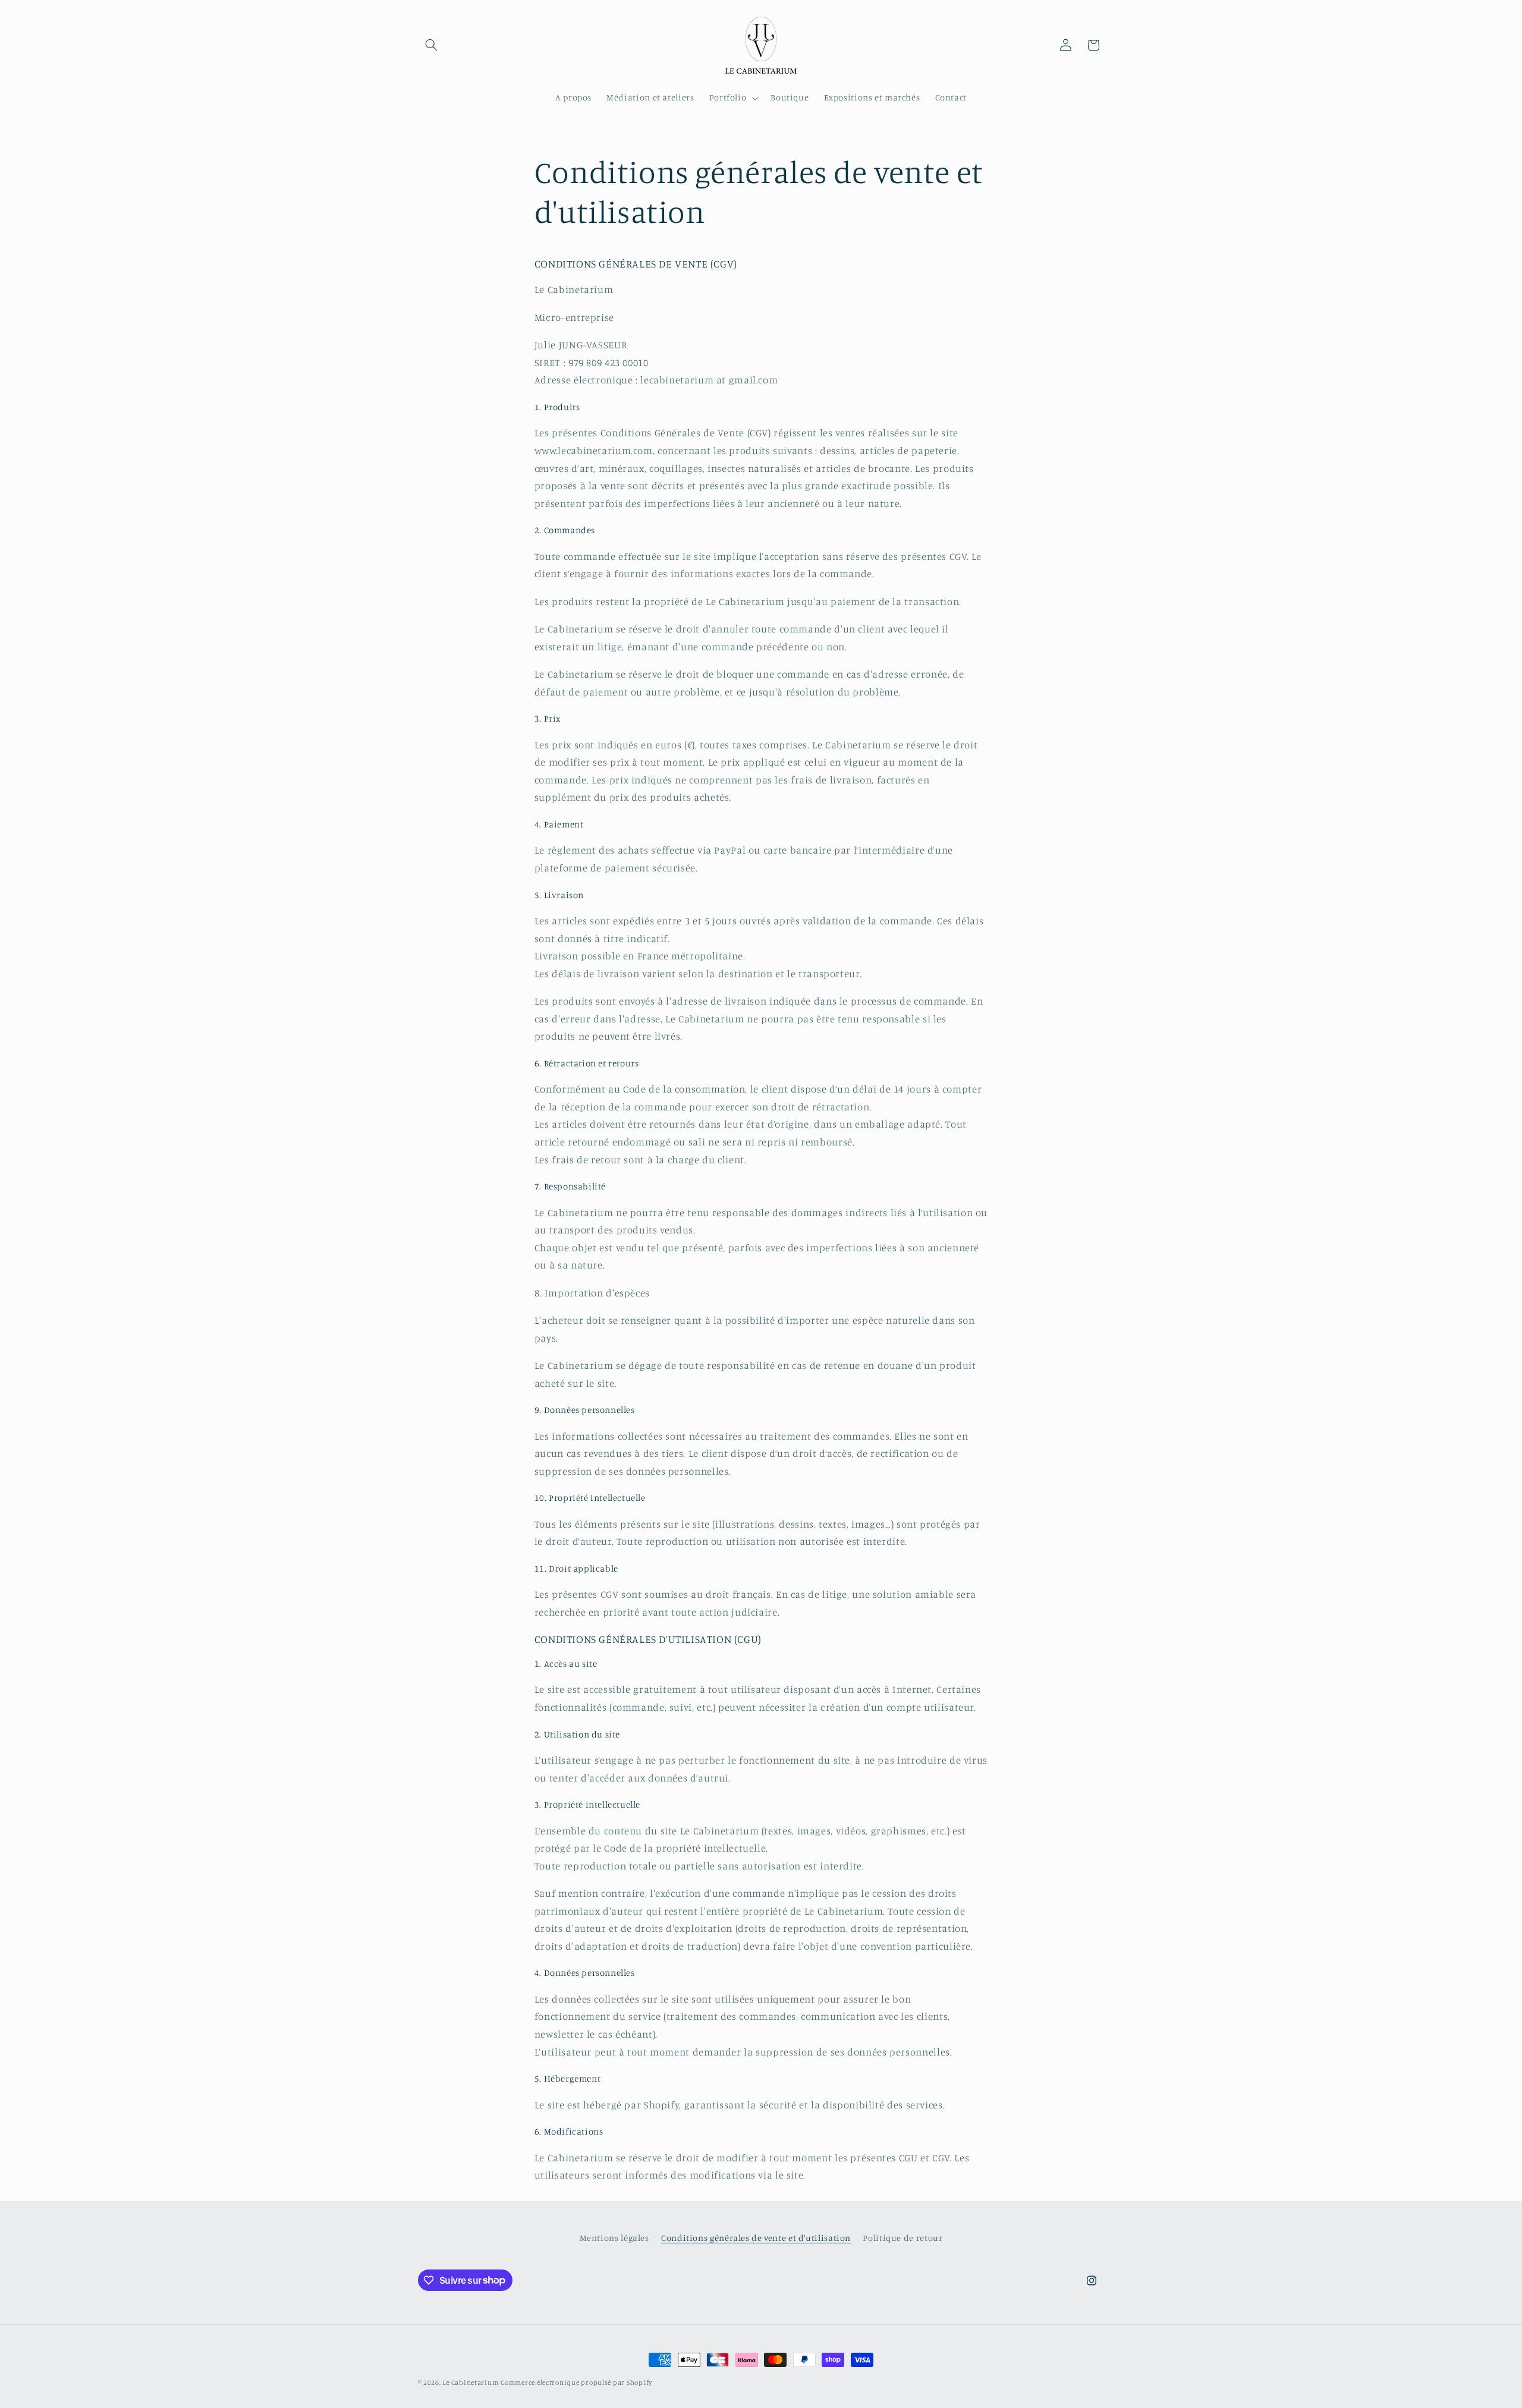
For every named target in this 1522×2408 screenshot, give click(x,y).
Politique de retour (902, 2238)
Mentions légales (614, 2238)
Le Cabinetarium (470, 2382)
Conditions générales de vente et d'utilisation (756, 2238)
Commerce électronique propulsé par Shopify (576, 2382)
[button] (432, 45)
